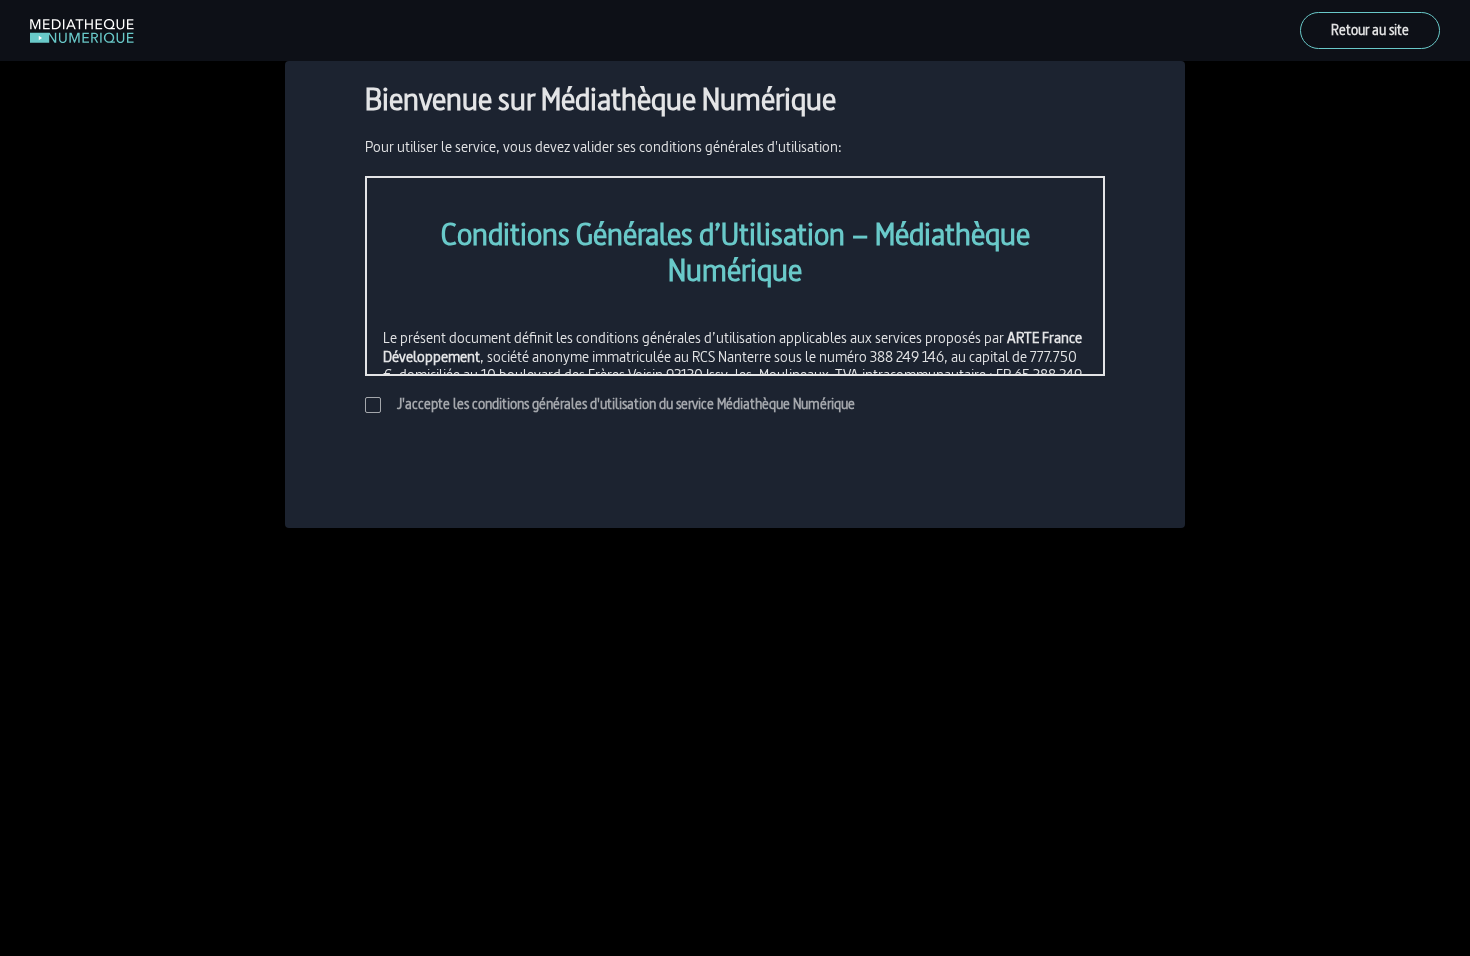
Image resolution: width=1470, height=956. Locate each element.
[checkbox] (373, 405)
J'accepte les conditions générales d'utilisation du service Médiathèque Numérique (626, 404)
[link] (82, 31)
